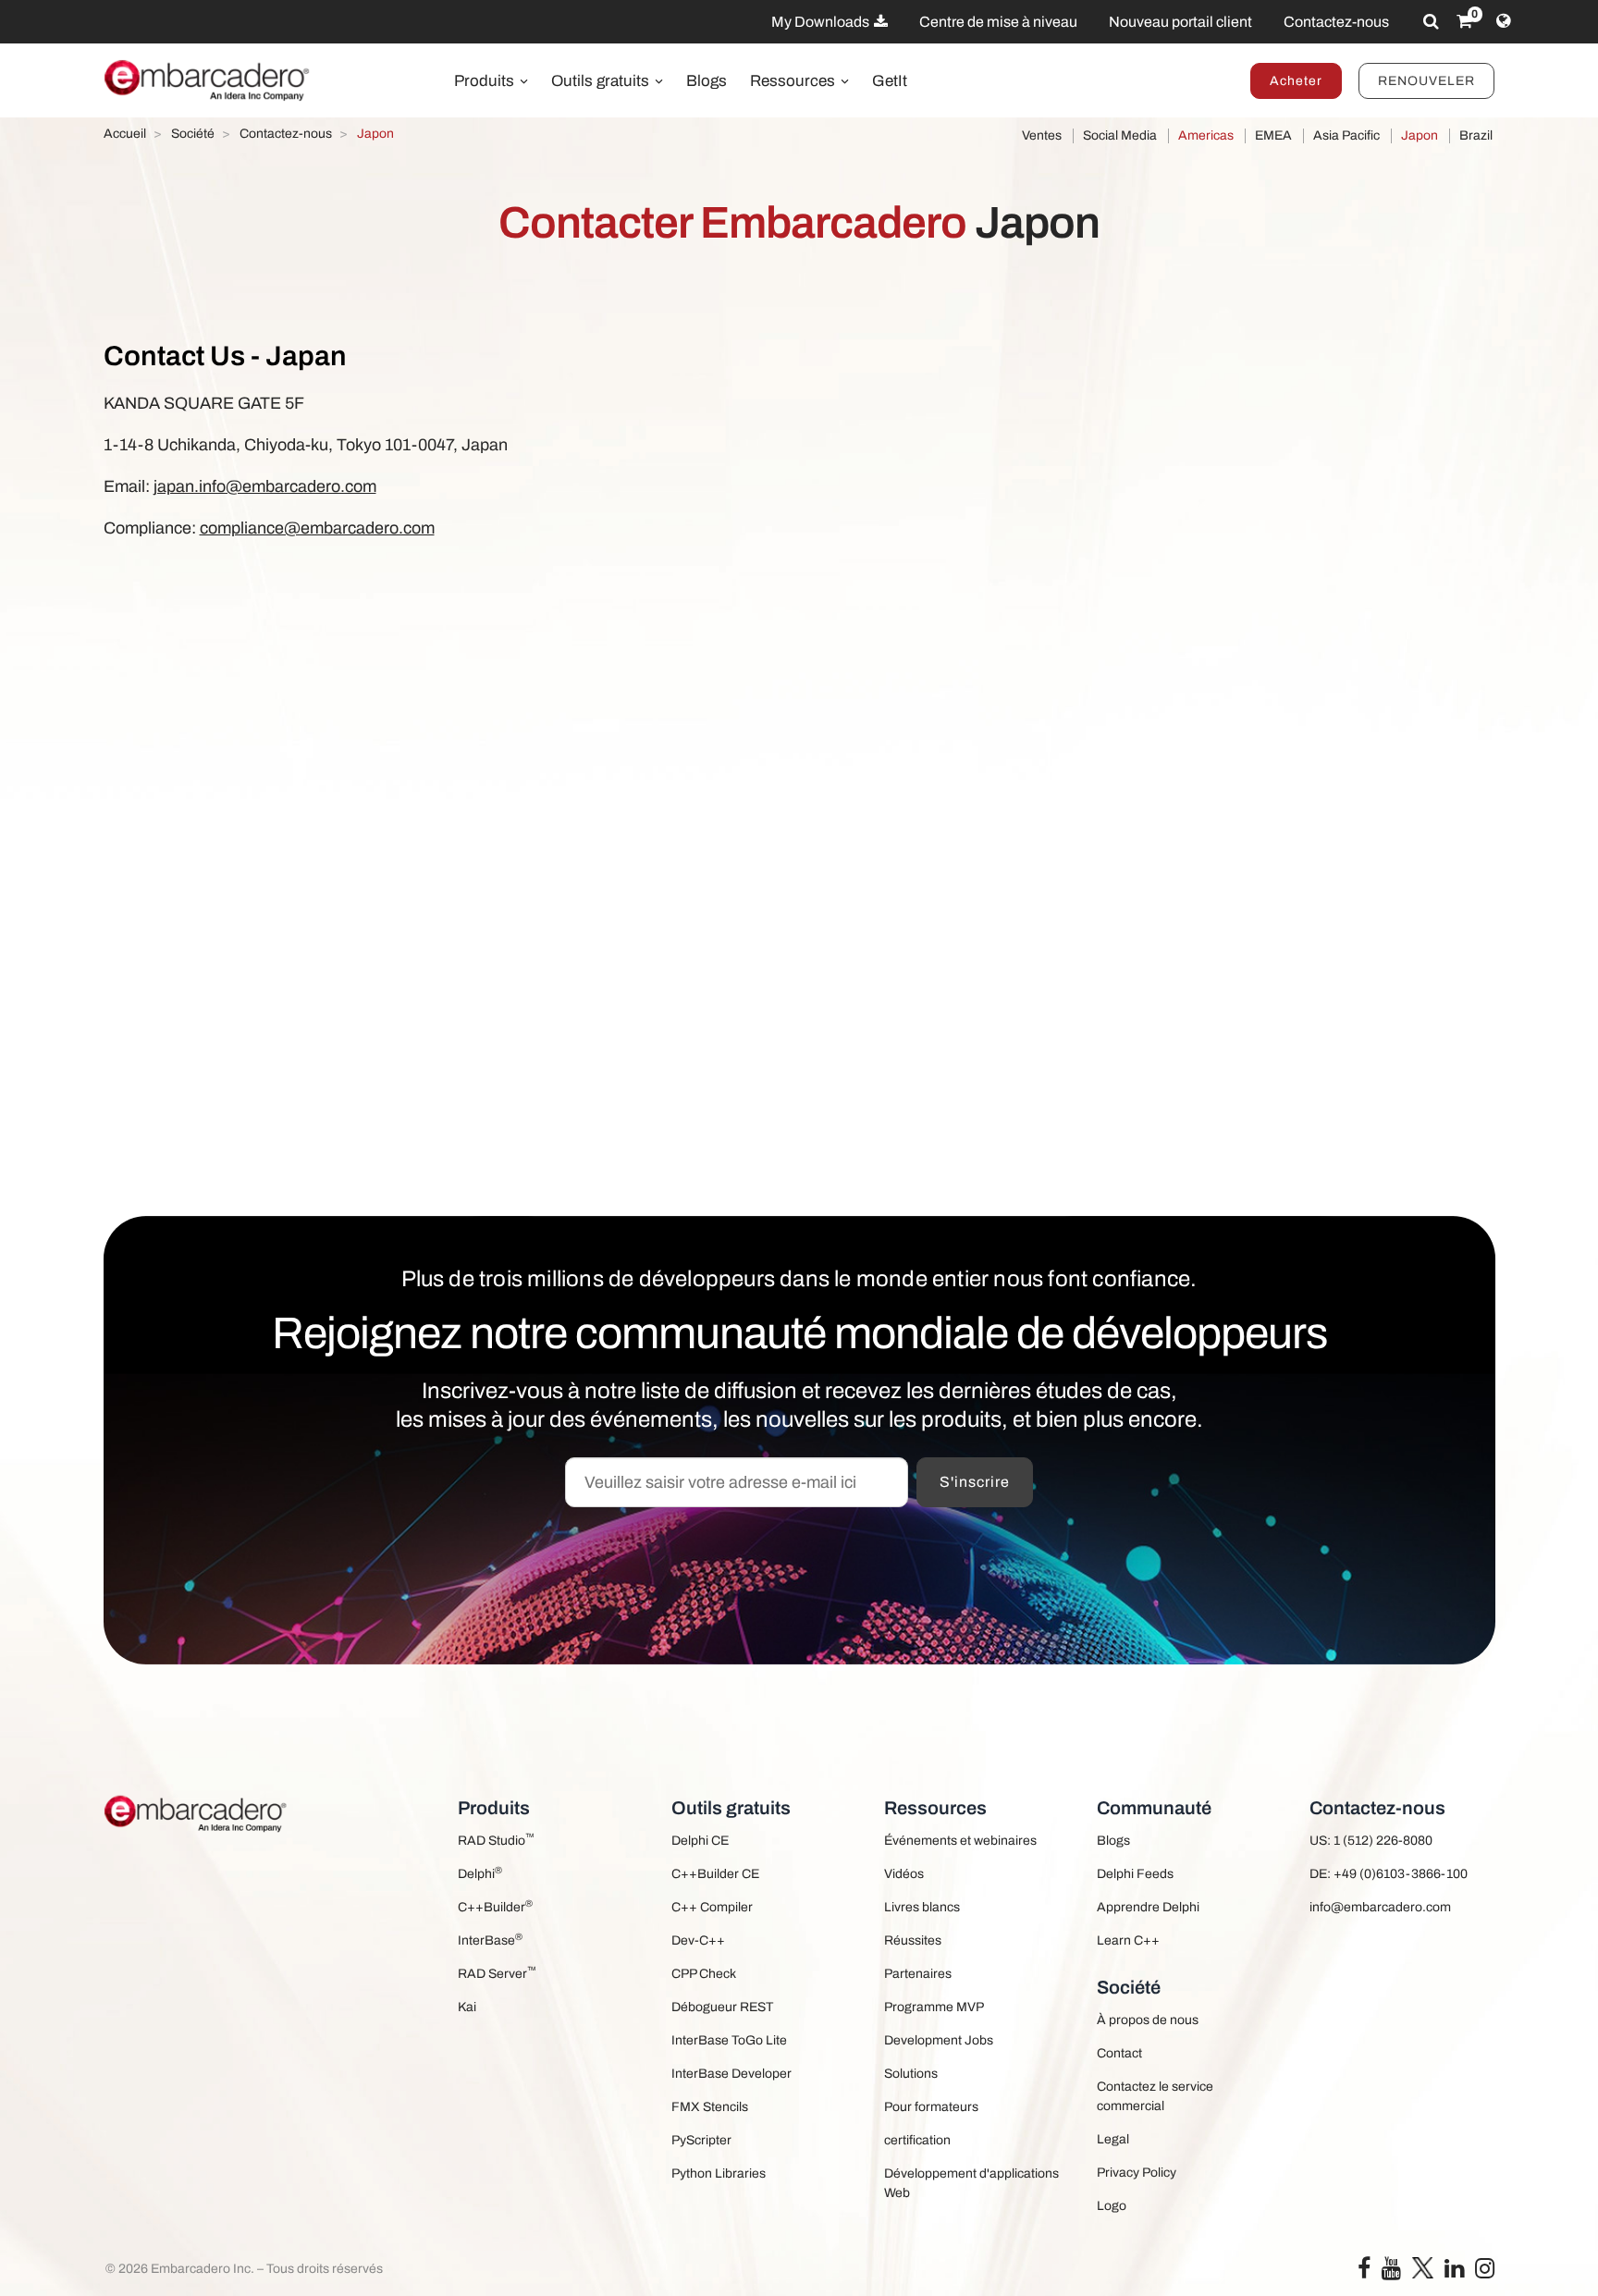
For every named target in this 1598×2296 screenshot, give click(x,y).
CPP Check (704, 1974)
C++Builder (495, 1906)
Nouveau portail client (1180, 22)
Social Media (1120, 135)
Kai (467, 2007)
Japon (1420, 135)
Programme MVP (934, 2007)
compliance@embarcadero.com (317, 528)
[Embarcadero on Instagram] (1485, 2272)
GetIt (890, 81)
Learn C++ (1128, 1940)
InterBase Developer (731, 2074)
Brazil (1476, 135)
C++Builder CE (715, 1874)
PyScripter (701, 2140)
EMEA (1273, 135)
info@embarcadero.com (1380, 1907)
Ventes (1042, 135)
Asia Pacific (1346, 135)
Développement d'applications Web (971, 2183)
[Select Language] (1503, 21)
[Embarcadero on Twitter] (1423, 2267)
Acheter (1296, 81)
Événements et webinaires (960, 1841)
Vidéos (904, 1874)
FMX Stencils (710, 2107)
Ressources (794, 81)
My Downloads (822, 22)
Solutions (911, 2074)
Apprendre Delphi (1148, 1907)
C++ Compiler (712, 1907)
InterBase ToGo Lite (729, 2040)
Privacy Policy (1137, 2173)
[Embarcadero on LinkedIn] (1454, 2272)
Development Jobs (939, 2040)
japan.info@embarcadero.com (265, 486)
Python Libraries (719, 2173)
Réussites (913, 1940)
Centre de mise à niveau (998, 22)
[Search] (1431, 21)
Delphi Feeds (1135, 1874)
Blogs (707, 81)
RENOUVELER (1426, 81)
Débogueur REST (722, 2007)
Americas (1206, 135)
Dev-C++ (698, 1940)
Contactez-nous (1336, 22)
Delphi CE (700, 1841)
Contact (1119, 2053)
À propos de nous (1148, 2020)
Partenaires (918, 1974)
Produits (486, 81)
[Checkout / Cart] (1464, 21)
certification (917, 2140)
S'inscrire (975, 1482)
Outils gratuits (602, 81)
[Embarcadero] (208, 80)
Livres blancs (922, 1907)
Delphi (480, 1873)
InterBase (490, 1940)
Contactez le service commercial (1155, 2096)
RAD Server (497, 1973)
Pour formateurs (931, 2107)
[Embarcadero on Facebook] (1364, 2272)
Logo (1112, 2206)
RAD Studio (496, 1840)
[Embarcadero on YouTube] (1391, 2272)
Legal (1113, 2139)
